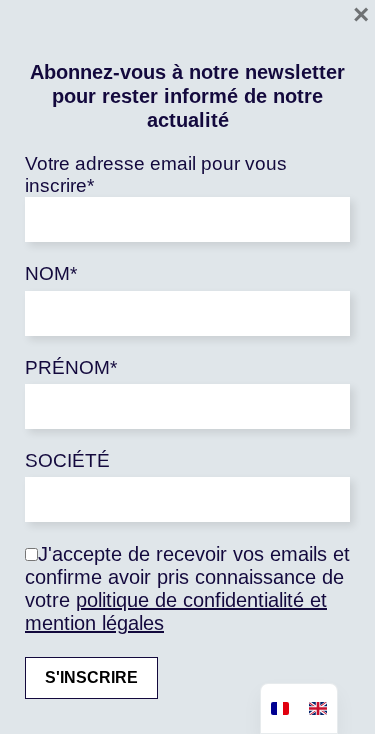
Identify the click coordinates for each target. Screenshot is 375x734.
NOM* (51, 273)
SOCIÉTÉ (67, 460)
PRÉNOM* (71, 367)
